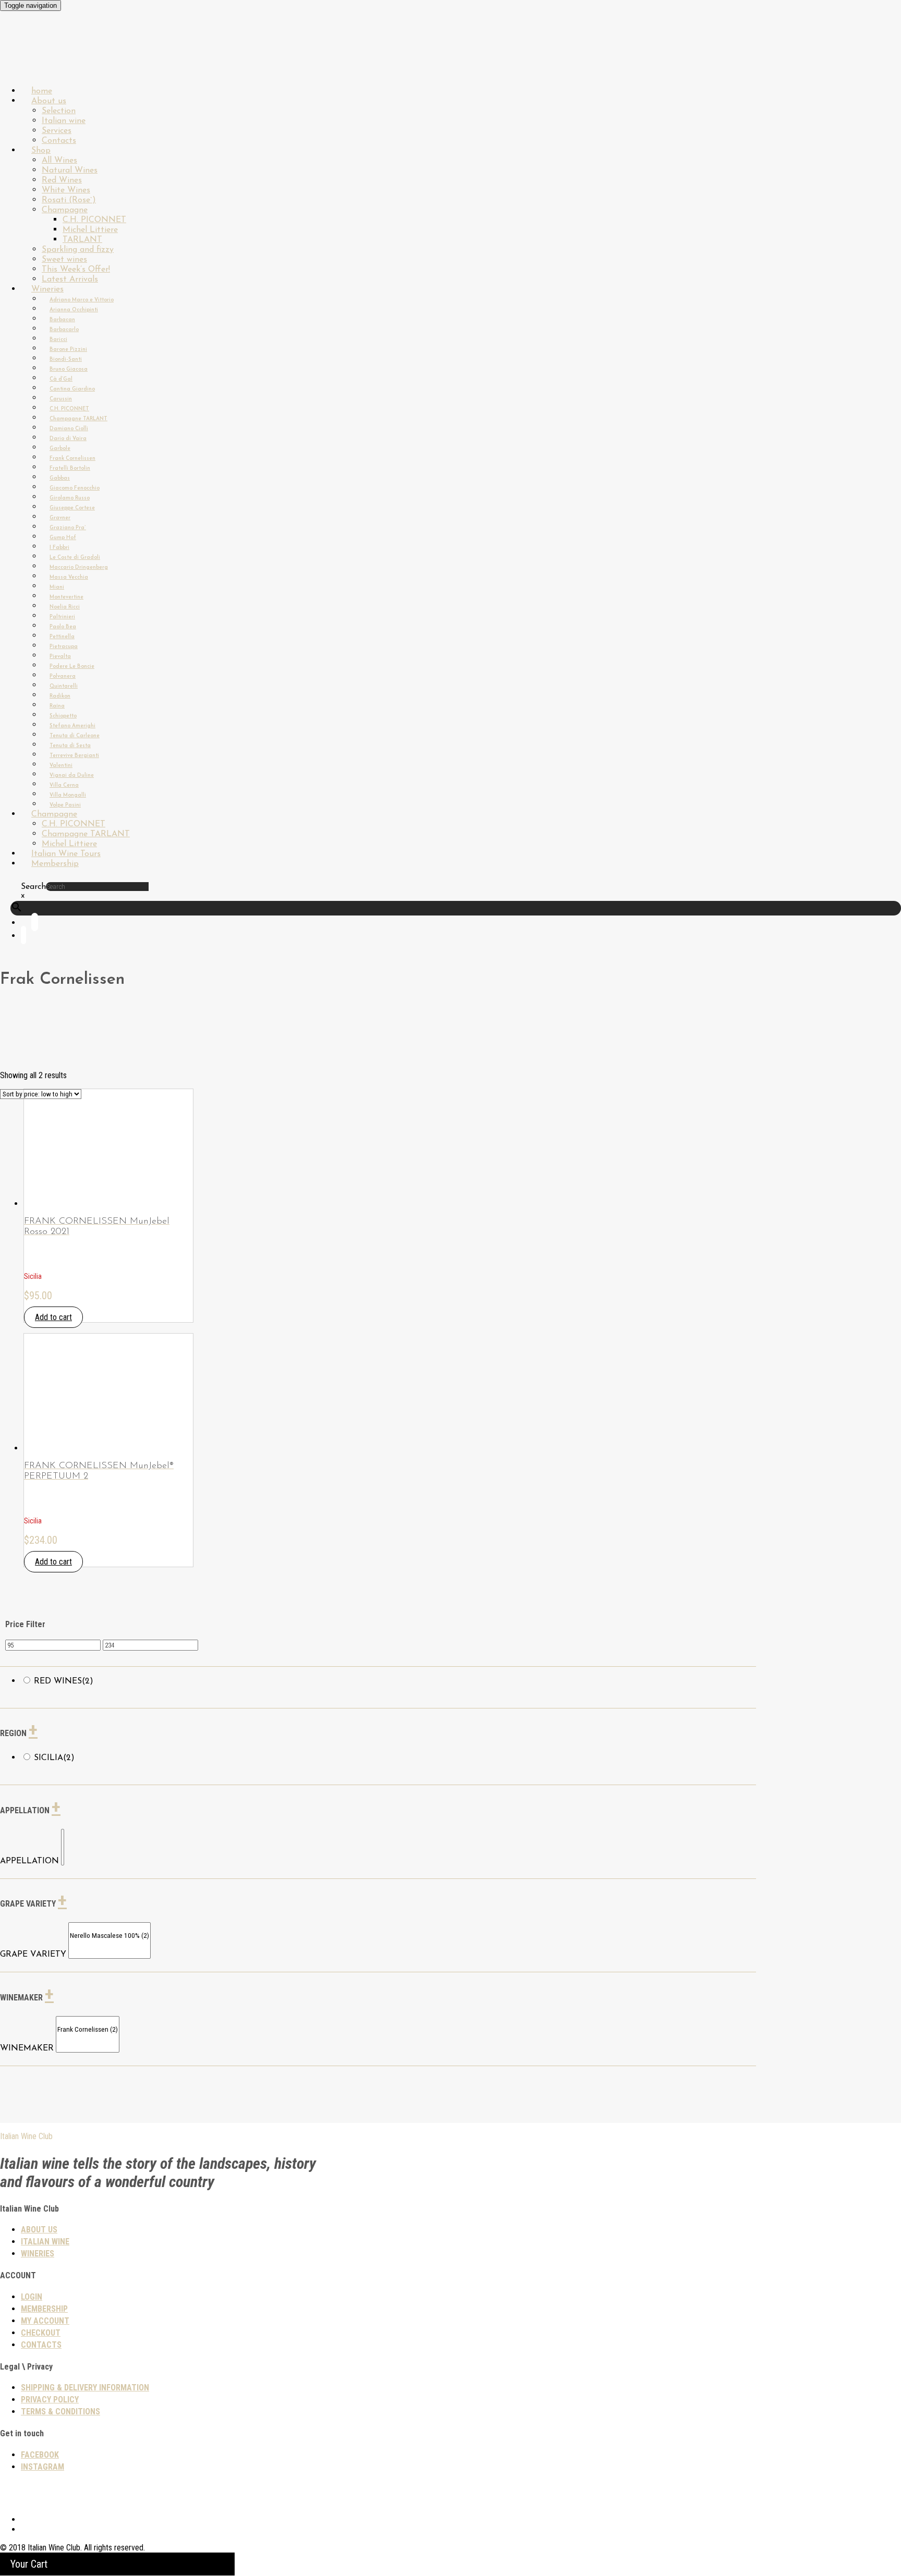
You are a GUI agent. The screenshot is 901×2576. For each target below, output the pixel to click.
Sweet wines (64, 260)
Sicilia (54, 1758)
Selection (59, 111)
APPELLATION (29, 1861)
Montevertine (66, 597)
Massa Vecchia (69, 577)
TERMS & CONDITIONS (60, 2412)
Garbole (60, 449)
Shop (41, 151)
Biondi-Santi (66, 359)
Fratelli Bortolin (70, 468)
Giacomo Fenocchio (75, 488)
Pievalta (60, 657)
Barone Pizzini (68, 350)
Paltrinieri (62, 617)
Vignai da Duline (72, 776)
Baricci (58, 340)
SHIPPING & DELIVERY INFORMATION (85, 2388)
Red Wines (62, 180)
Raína (57, 706)
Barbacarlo (64, 330)
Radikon (60, 696)
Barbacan (62, 320)
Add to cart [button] (53, 1317)
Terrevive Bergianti (74, 756)
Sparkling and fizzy (78, 250)
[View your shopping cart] (23, 937)
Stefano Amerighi (72, 726)
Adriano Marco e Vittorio (82, 300)
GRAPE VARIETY (33, 1955)
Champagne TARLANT (78, 419)
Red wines (64, 1681)
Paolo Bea (63, 627)
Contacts (41, 2345)
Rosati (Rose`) (69, 200)
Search (33, 887)
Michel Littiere (90, 230)
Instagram (42, 2467)
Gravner (60, 518)
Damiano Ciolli (69, 429)
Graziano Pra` (68, 528)
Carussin (61, 399)
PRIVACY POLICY (50, 2400)
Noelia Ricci (65, 607)
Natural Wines (70, 170)
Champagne (65, 210)
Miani (57, 587)
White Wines (66, 190)
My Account (45, 2321)
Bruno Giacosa (69, 369)
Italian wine (64, 121)
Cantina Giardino (72, 389)
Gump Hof (63, 538)
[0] (63, 1834)
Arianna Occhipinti (74, 310)
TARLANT (82, 240)
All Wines (59, 161)
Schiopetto (63, 716)
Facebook (40, 2455)
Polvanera (63, 676)
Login (32, 2297)
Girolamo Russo (70, 498)
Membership (55, 864)
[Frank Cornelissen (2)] (88, 2030)
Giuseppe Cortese (72, 508)
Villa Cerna (64, 785)
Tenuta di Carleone (75, 736)
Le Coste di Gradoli (75, 558)
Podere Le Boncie (72, 667)
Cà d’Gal (61, 379)
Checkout (41, 2333)
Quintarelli (64, 686)
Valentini (61, 766)
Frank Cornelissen (72, 459)
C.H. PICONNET (94, 220)
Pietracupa (64, 647)
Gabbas (60, 478)
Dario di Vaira (68, 439)
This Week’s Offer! (76, 270)
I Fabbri (59, 548)
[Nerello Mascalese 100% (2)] (109, 1936)
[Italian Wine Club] (28, 62)
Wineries (47, 289)
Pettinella (62, 637)
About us (49, 101)
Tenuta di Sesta (70, 746)
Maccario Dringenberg (79, 567)
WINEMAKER (27, 2048)
